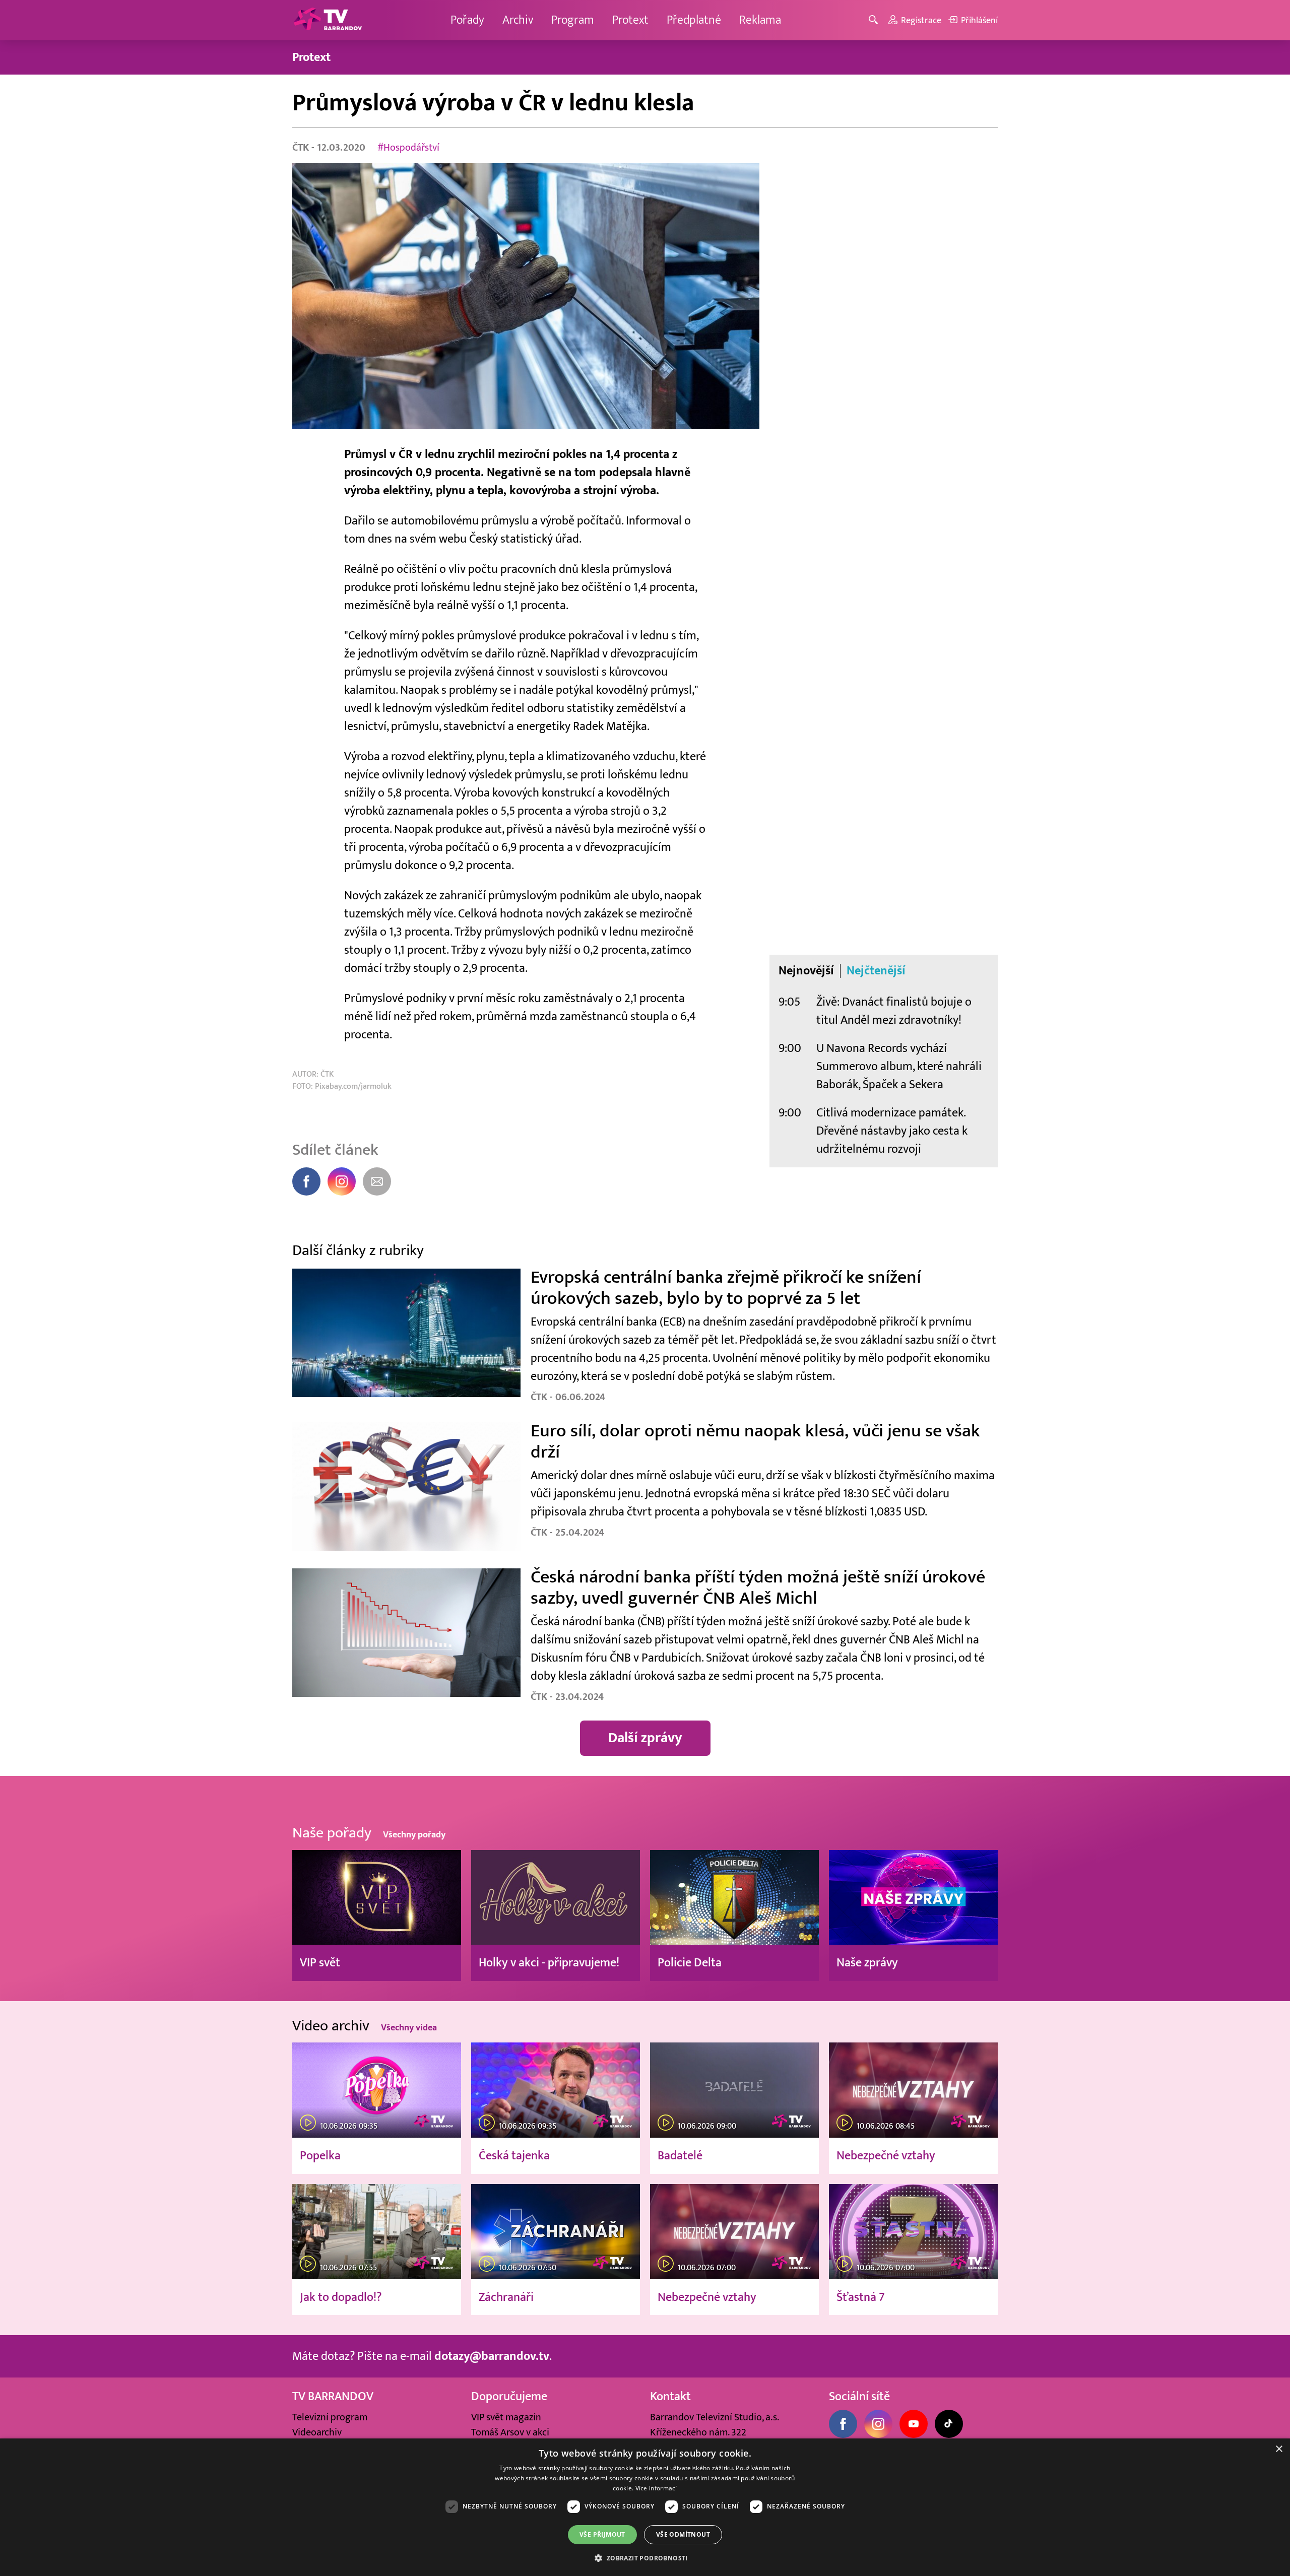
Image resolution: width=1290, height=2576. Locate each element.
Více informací (656, 2488)
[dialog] (645, 2507)
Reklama (760, 20)
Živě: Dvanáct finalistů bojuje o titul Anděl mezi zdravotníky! (894, 1011)
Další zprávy (645, 1738)
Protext (630, 20)
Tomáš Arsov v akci (510, 2432)
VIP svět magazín (506, 2417)
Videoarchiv (317, 2432)
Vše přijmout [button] (602, 2534)
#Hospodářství (408, 148)
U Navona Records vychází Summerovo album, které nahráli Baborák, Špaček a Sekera (899, 1066)
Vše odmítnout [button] (683, 2534)
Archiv (518, 20)
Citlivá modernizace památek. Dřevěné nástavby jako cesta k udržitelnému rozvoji (892, 1131)
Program (573, 20)
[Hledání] (875, 20)
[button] (645, 2558)
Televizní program (330, 2417)
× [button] (1279, 2449)
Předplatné (694, 20)
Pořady (467, 20)
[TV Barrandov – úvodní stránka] (328, 20)
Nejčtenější (876, 971)
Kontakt (670, 2396)
